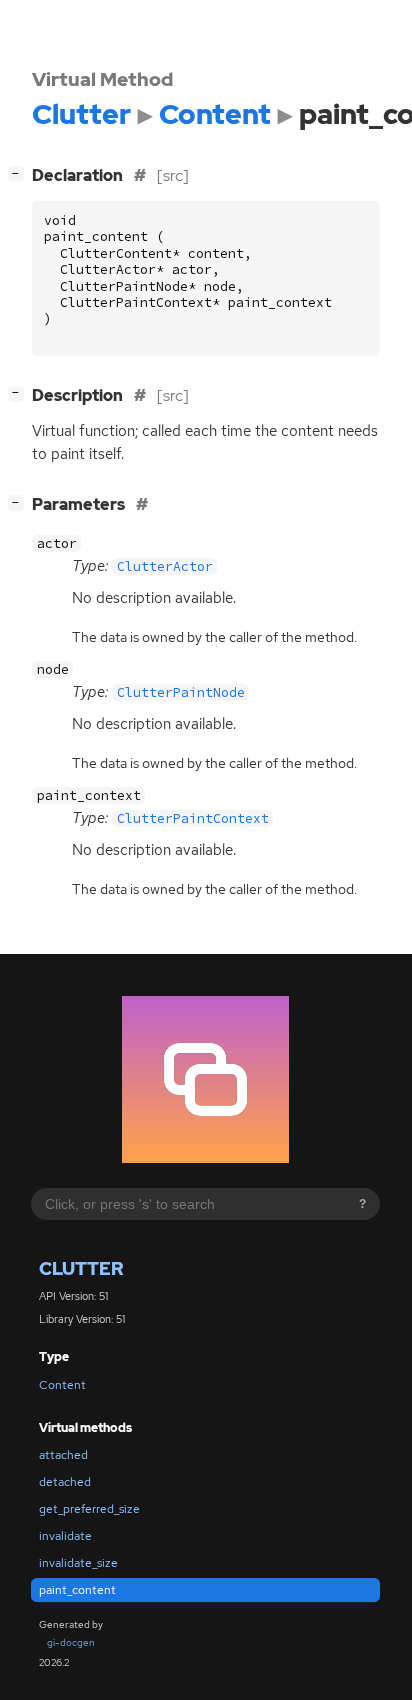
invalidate (65, 1536)
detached (65, 1482)
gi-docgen (71, 1642)
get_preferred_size (89, 1509)
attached (63, 1455)
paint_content (77, 1590)
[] (20, 173)
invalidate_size (78, 1563)
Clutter (81, 1268)
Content (62, 1385)
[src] (173, 175)
